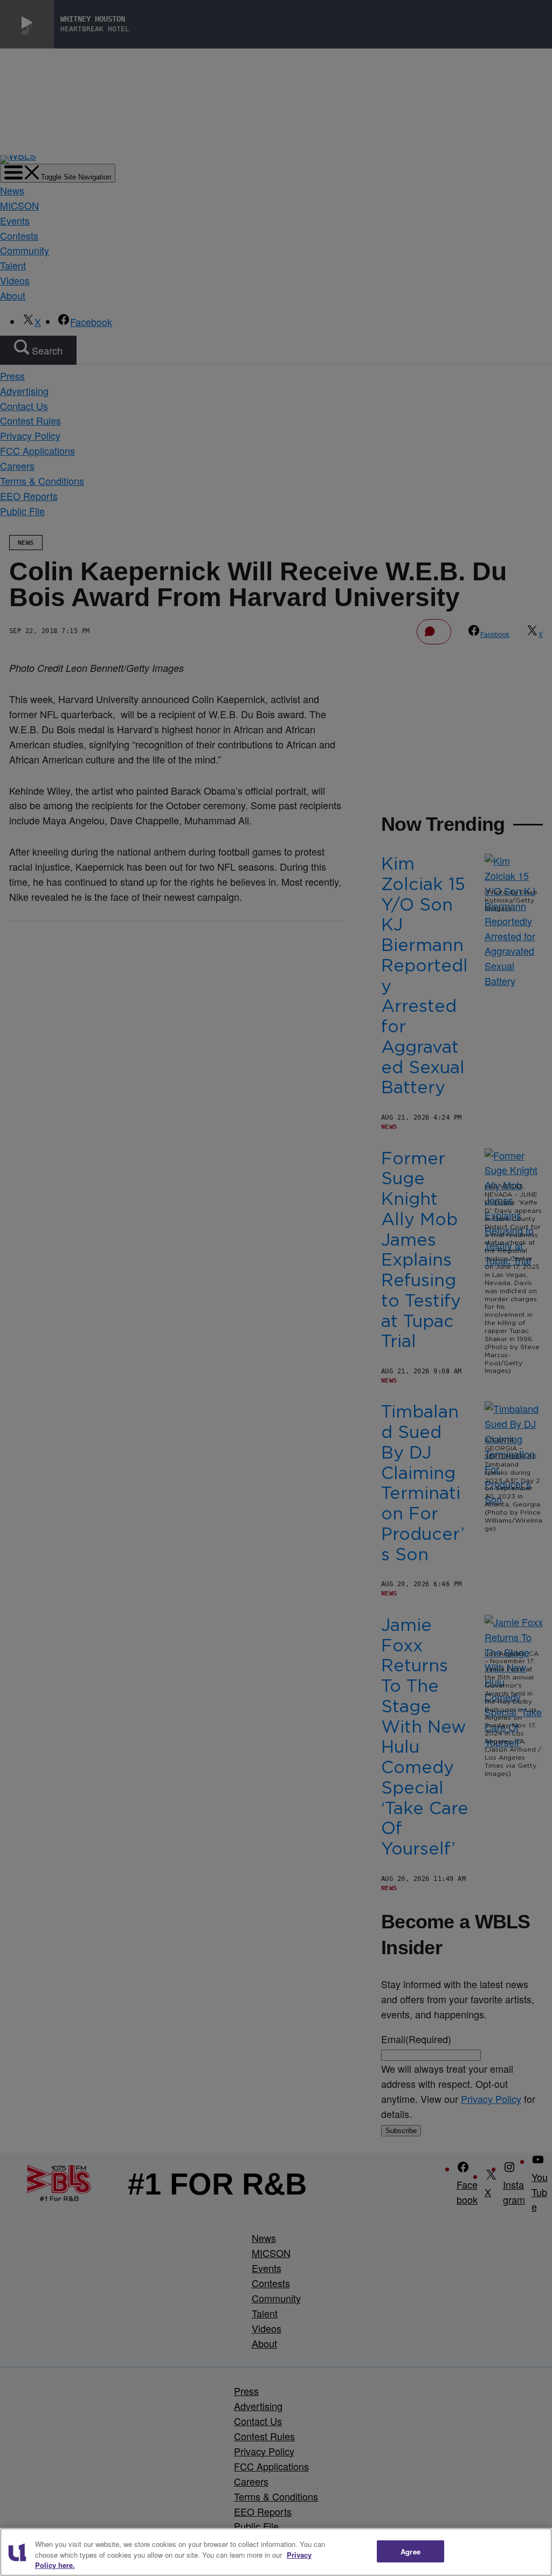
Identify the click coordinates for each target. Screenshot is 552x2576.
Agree (410, 2551)
